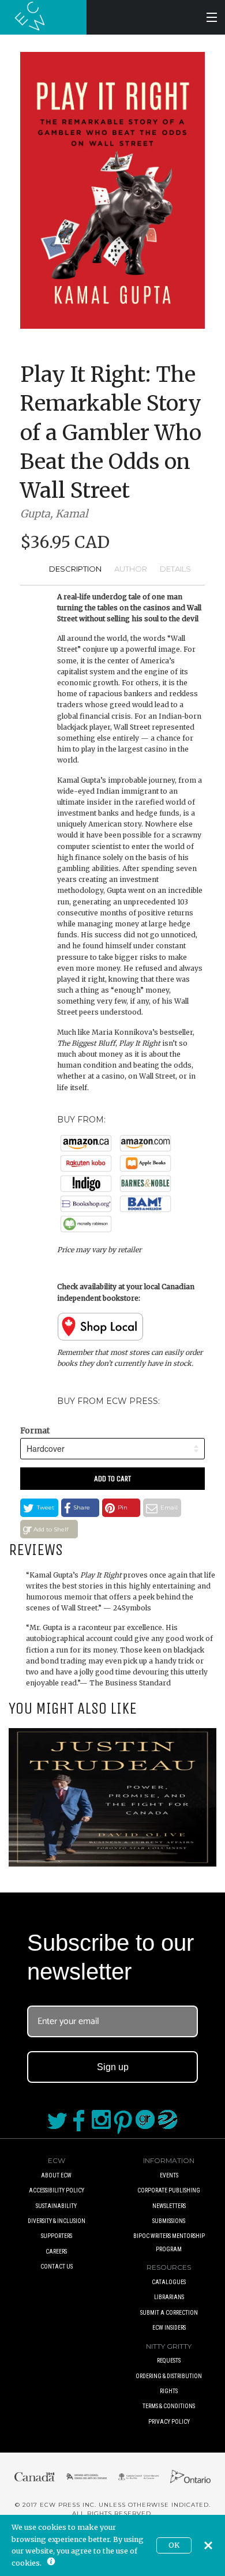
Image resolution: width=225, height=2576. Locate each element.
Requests (169, 2361)
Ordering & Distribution (169, 2376)
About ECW (56, 2175)
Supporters (57, 2236)
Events (169, 2175)
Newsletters (169, 2206)
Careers (56, 2252)
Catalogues (169, 2282)
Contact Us (57, 2267)
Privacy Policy (169, 2422)
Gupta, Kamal (54, 514)
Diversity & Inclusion (57, 2221)
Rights (169, 2391)
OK (174, 2545)
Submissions (169, 2221)
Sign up (113, 2067)
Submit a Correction (169, 2313)
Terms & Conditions (169, 2406)
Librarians (169, 2297)
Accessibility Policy (57, 2190)
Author (131, 569)
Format (35, 1430)
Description (75, 569)
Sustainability (56, 2206)
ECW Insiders (169, 2328)
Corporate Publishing (169, 2190)
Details (175, 569)
